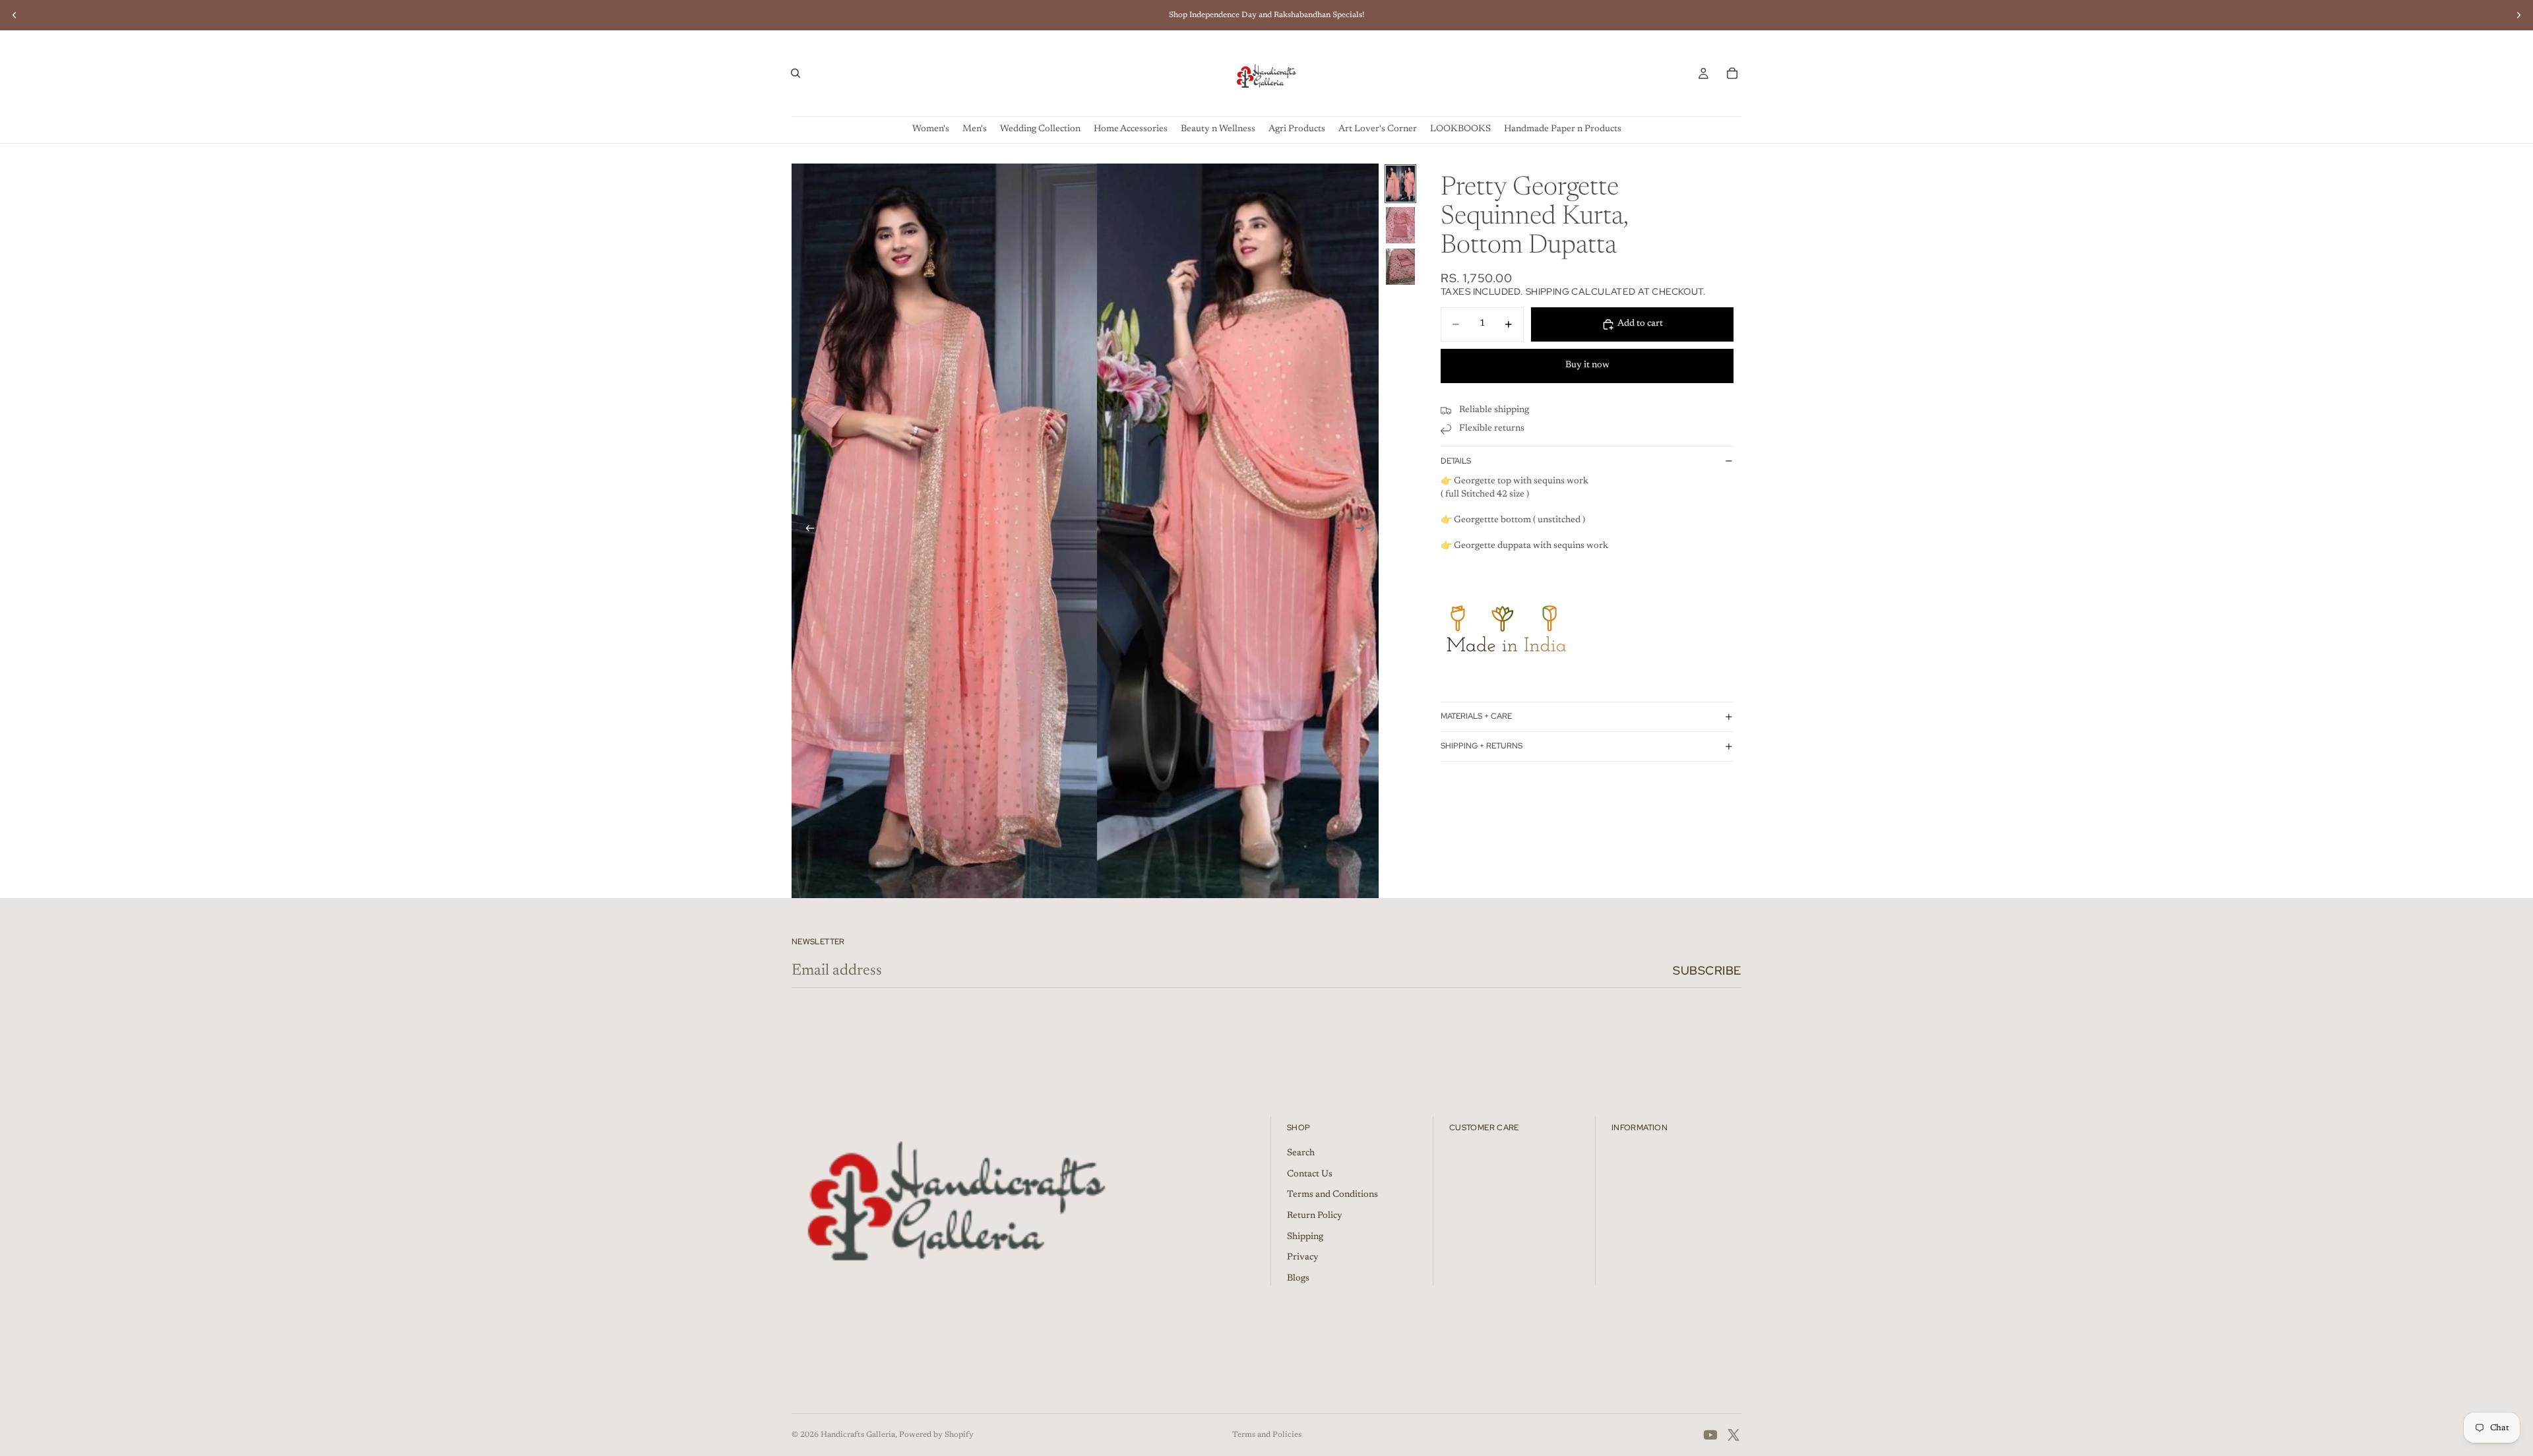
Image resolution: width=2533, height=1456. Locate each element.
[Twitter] (1734, 1435)
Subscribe (1707, 970)
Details (1456, 461)
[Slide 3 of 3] (1400, 267)
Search (1301, 1153)
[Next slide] (2518, 15)
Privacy (1303, 1258)
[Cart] (1732, 73)
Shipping (1305, 1237)
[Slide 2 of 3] (1400, 225)
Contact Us (1310, 1174)
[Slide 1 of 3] (1400, 184)
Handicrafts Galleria (858, 1435)
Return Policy (1315, 1216)
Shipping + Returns (1482, 746)
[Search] (796, 73)
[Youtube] (1710, 1435)
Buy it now (1587, 365)
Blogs (1298, 1279)
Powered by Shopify (936, 1435)
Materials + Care (1476, 716)
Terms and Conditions (1332, 1195)
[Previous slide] (15, 15)
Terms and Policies (1267, 1435)
